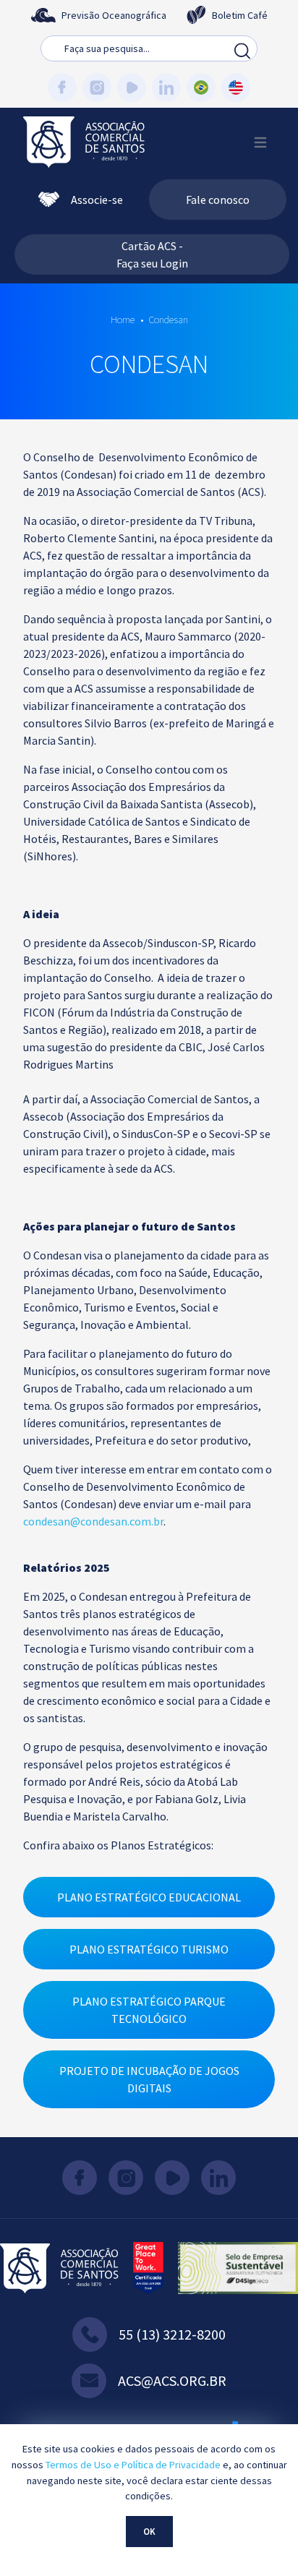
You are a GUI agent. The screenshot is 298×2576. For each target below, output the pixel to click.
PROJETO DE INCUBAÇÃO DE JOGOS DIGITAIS (149, 2079)
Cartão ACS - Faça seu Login (152, 254)
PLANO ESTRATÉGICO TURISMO (149, 1949)
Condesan (168, 320)
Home (123, 320)
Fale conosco (218, 200)
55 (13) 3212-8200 (172, 2334)
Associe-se (97, 200)
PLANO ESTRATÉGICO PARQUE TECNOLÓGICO (149, 2010)
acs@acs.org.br (172, 2380)
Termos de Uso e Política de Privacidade (133, 2465)
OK (149, 2531)
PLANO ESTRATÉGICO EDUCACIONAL (149, 1897)
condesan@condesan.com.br (93, 1521)
